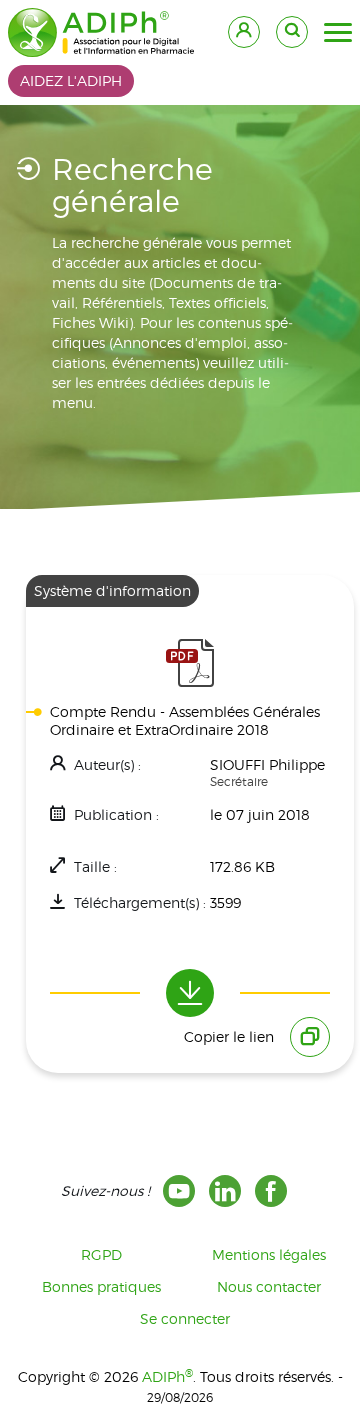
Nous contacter (269, 1286)
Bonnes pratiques (101, 1286)
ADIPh (167, 1376)
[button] (338, 33)
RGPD (101, 1254)
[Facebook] (271, 1191)
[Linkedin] (225, 1191)
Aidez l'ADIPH (71, 80)
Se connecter (185, 1318)
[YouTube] (179, 1191)
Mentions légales (269, 1254)
